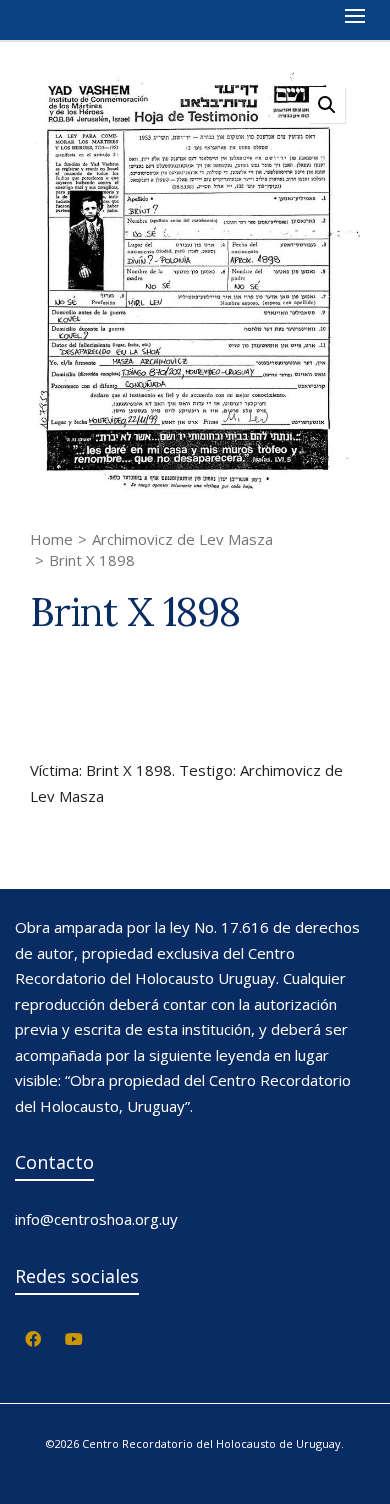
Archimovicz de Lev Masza (182, 539)
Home (51, 539)
